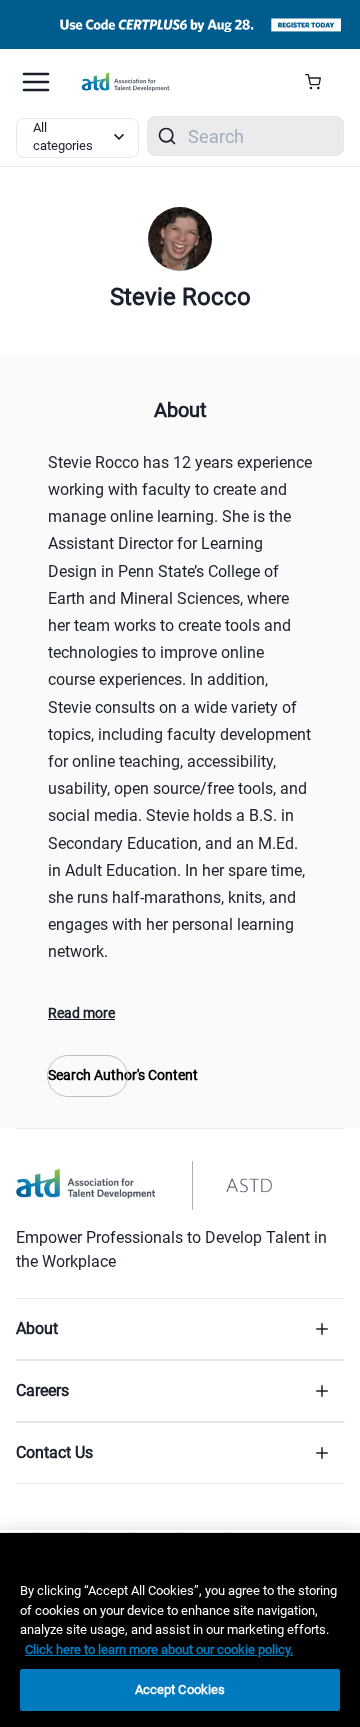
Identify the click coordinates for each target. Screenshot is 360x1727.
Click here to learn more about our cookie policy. (159, 1649)
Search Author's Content (87, 1075)
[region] (180, 1630)
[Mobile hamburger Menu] (36, 82)
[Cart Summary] (320, 82)
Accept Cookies (180, 1689)
